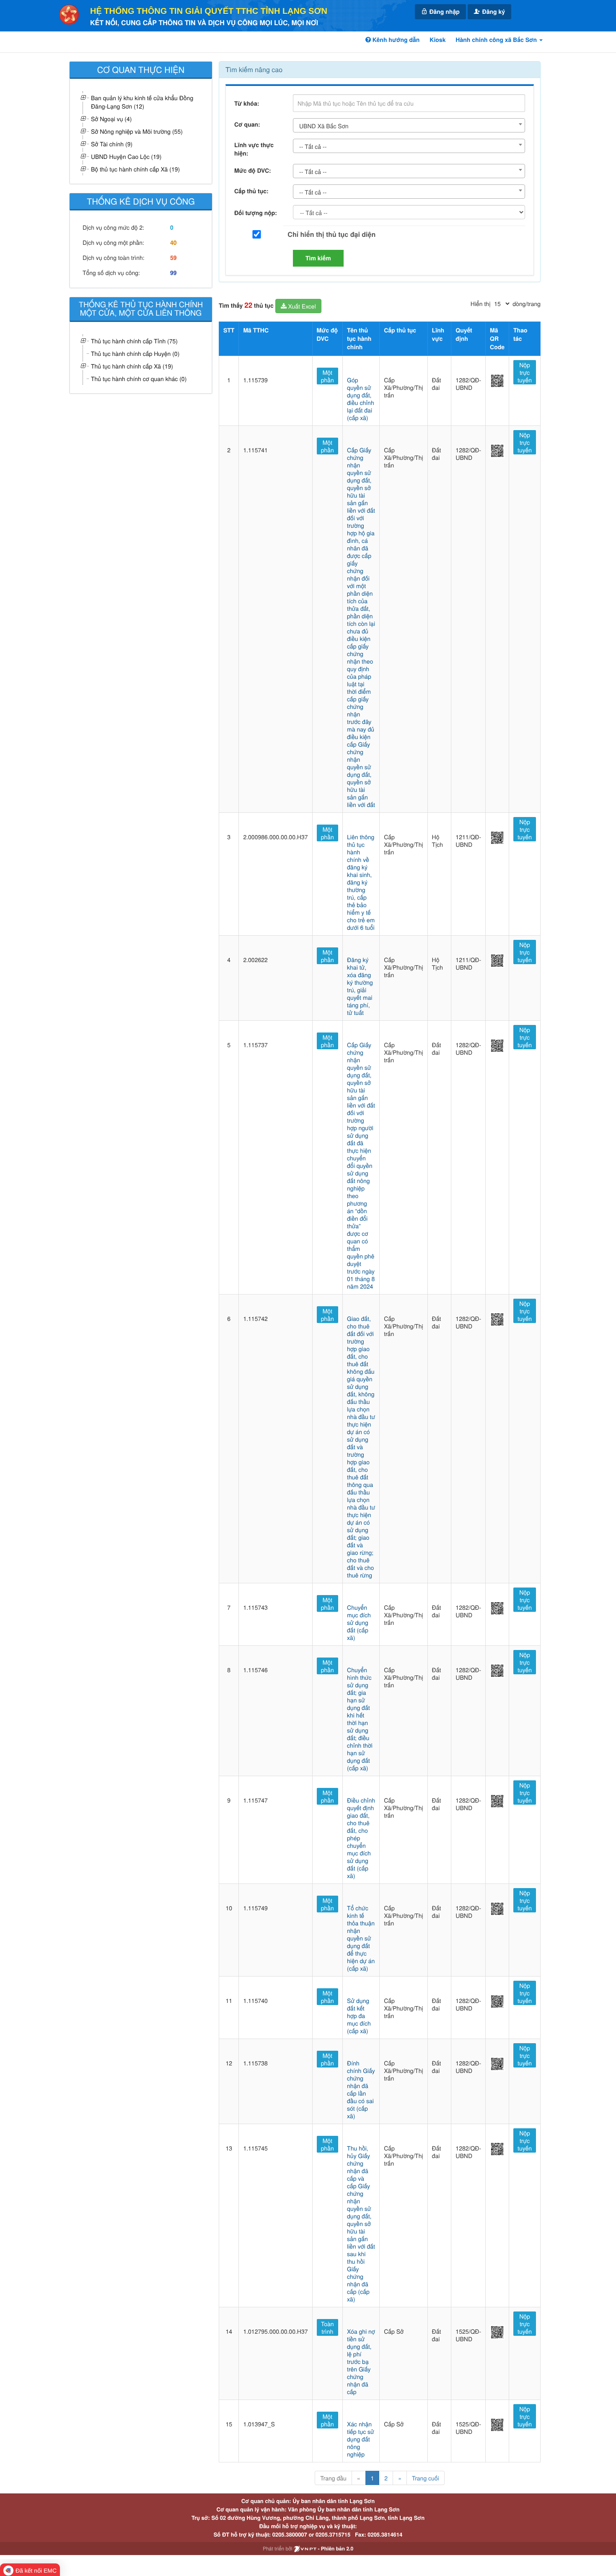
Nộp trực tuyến (525, 372)
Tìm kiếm (318, 258)
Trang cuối (426, 2478)
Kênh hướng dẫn (395, 40)
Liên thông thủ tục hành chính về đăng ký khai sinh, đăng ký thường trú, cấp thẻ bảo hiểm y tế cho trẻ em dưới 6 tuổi (361, 882)
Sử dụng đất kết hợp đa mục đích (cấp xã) (359, 2016)
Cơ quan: (247, 125)
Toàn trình (327, 2327)
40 (173, 243)
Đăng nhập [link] (444, 12)
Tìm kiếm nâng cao (254, 69)
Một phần (327, 376)
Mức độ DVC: (253, 171)
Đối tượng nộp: (256, 213)
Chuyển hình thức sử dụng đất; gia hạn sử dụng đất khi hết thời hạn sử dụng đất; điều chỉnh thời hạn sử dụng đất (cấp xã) (360, 1719)
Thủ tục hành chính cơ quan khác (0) (139, 379)
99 (173, 273)
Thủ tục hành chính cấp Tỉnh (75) (134, 341)
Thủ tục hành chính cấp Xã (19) (132, 366)
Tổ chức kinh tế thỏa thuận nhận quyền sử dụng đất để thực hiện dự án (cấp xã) (361, 1938)
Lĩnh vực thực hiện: (254, 149)
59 (173, 258)
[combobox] (409, 125)
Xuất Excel (301, 306)
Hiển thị (480, 304)
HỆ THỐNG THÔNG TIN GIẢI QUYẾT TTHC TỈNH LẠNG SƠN (209, 11)
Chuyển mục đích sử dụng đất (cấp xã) (359, 1622)
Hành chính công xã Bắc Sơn (497, 40)
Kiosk (437, 40)
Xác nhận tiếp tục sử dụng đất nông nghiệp (361, 2439)
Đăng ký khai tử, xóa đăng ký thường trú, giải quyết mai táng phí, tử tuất (360, 986)
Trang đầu (333, 2478)
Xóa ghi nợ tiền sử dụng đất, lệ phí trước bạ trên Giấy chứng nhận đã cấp (361, 2361)
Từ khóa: (247, 104)
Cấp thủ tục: (251, 191)
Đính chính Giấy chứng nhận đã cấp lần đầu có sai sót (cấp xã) (361, 2089)
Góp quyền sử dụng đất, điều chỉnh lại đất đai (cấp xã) (361, 399)
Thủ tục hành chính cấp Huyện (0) (135, 353)
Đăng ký (493, 12)
